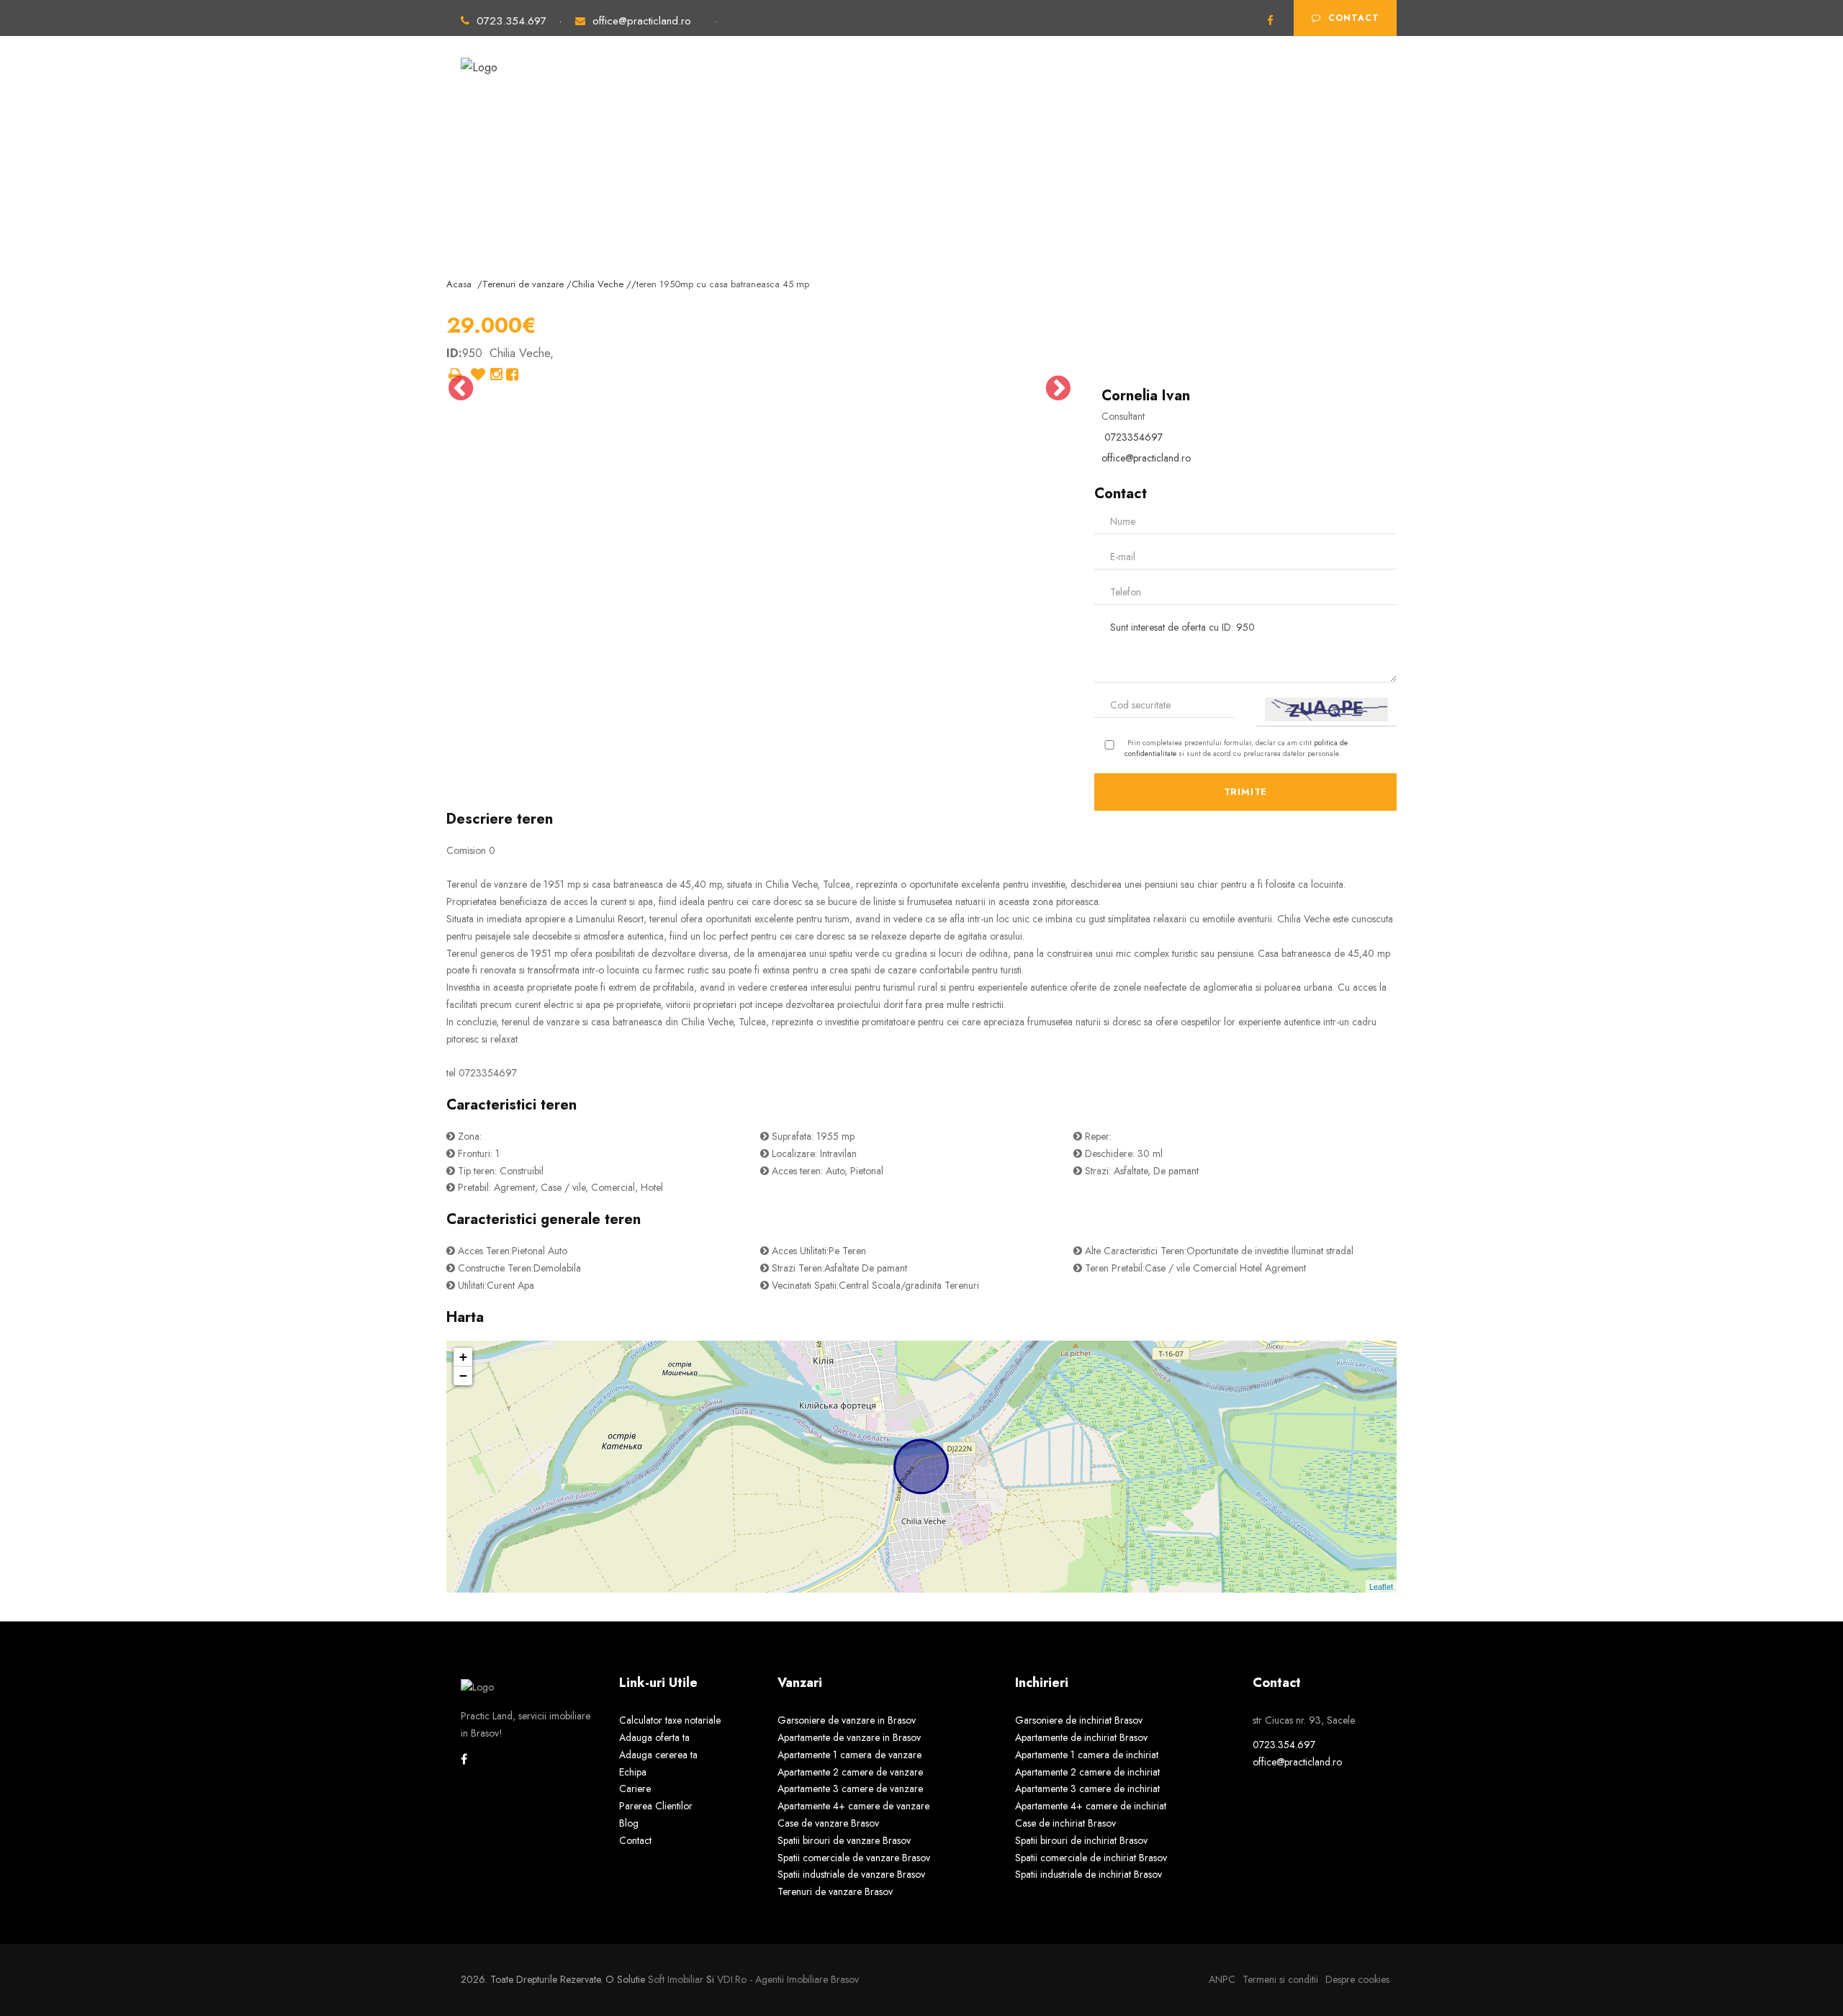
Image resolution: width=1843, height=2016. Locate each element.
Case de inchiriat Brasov (1065, 1823)
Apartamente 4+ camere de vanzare (853, 1806)
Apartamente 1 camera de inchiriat (1087, 1755)
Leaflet (1381, 1586)
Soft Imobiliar (676, 1979)
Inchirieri (825, 85)
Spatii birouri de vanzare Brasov (844, 1840)
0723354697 (1134, 437)
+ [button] (463, 1357)
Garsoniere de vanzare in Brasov (847, 1720)
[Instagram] (496, 375)
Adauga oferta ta (1146, 85)
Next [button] (1058, 388)
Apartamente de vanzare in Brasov (849, 1737)
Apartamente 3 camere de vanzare (850, 1788)
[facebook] (1270, 21)
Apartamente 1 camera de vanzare (850, 1755)
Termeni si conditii (1280, 1979)
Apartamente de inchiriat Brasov (1081, 1737)
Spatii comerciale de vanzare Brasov (854, 1858)
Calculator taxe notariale (670, 1720)
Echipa (633, 1772)
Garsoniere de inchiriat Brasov (1079, 1720)
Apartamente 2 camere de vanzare (850, 1772)
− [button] (463, 1376)
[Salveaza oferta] (478, 375)
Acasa (695, 85)
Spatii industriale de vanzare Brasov (851, 1874)
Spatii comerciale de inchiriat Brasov (1091, 1858)
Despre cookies (1357, 1979)
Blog (629, 1823)
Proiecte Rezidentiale (932, 85)
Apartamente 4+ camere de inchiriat (1091, 1806)
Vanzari (756, 85)
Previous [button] (461, 388)
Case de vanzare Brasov (828, 1823)
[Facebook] (512, 375)
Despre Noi (1045, 85)
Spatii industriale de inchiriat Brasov (1089, 1874)
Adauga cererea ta (1267, 85)
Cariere (635, 1788)
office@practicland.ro (642, 21)
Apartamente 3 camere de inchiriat (1087, 1788)
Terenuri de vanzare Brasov (835, 1891)
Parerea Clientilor (656, 1806)
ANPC (1222, 1979)
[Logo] (479, 61)
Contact (1354, 18)
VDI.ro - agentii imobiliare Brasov (788, 1979)
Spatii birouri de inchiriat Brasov (1081, 1840)
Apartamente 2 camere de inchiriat (1087, 1772)
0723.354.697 (513, 21)
